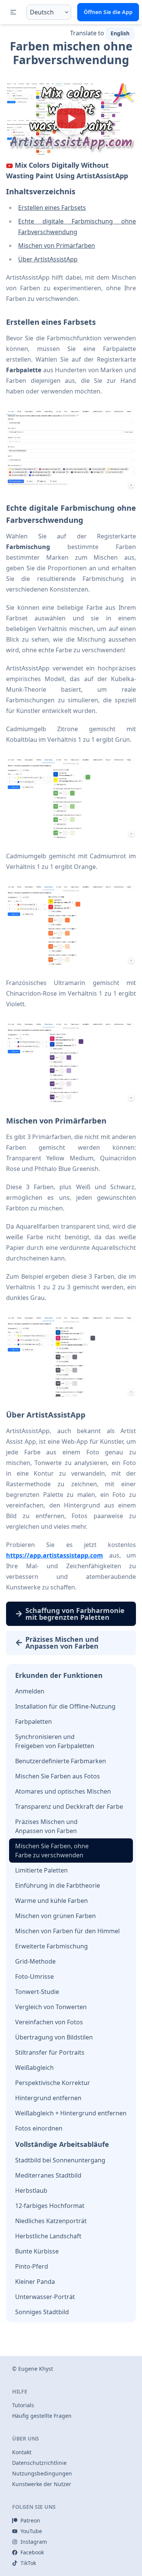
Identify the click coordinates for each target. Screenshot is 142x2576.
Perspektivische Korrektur (53, 2083)
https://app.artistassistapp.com (55, 1555)
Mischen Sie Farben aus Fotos (58, 1776)
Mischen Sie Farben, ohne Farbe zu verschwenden (52, 1851)
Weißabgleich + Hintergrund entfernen (71, 2113)
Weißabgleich (34, 2068)
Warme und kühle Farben (51, 1901)
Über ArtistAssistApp (48, 259)
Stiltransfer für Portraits (50, 2052)
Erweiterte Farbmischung (51, 1946)
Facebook (32, 2552)
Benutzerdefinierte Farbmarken (61, 1761)
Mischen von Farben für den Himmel (67, 1931)
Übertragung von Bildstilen (54, 2037)
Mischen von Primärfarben (57, 245)
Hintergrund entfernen (48, 2098)
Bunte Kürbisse (37, 2251)
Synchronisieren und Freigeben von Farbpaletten (55, 1741)
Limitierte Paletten (41, 1870)
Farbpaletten (34, 1722)
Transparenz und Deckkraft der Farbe (69, 1807)
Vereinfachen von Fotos (49, 2022)
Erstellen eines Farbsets (52, 208)
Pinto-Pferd (32, 2266)
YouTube (31, 2531)
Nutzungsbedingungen (42, 2473)
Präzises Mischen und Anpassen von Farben (46, 1826)
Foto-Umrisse (34, 1976)
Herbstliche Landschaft (48, 2236)
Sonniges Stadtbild (42, 2312)
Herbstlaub (31, 2190)
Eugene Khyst (36, 2369)
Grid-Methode (35, 1961)
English (120, 33)
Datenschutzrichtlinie (39, 2463)
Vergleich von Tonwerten (51, 2007)
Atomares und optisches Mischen (63, 1791)
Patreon (30, 2520)
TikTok (28, 2563)
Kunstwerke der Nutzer (42, 2484)
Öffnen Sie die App (108, 12)
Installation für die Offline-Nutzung (65, 1706)
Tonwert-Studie (37, 1992)
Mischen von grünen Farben (55, 1916)
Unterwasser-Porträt (45, 2297)
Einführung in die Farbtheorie (58, 1885)
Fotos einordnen (39, 2128)
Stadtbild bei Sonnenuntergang (60, 2160)
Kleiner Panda (35, 2282)
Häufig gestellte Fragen (42, 2416)
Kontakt (22, 2452)
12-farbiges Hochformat (50, 2206)
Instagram (34, 2542)
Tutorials (23, 2405)
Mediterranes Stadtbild (48, 2175)
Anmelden (30, 1691)
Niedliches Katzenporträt (51, 2221)
